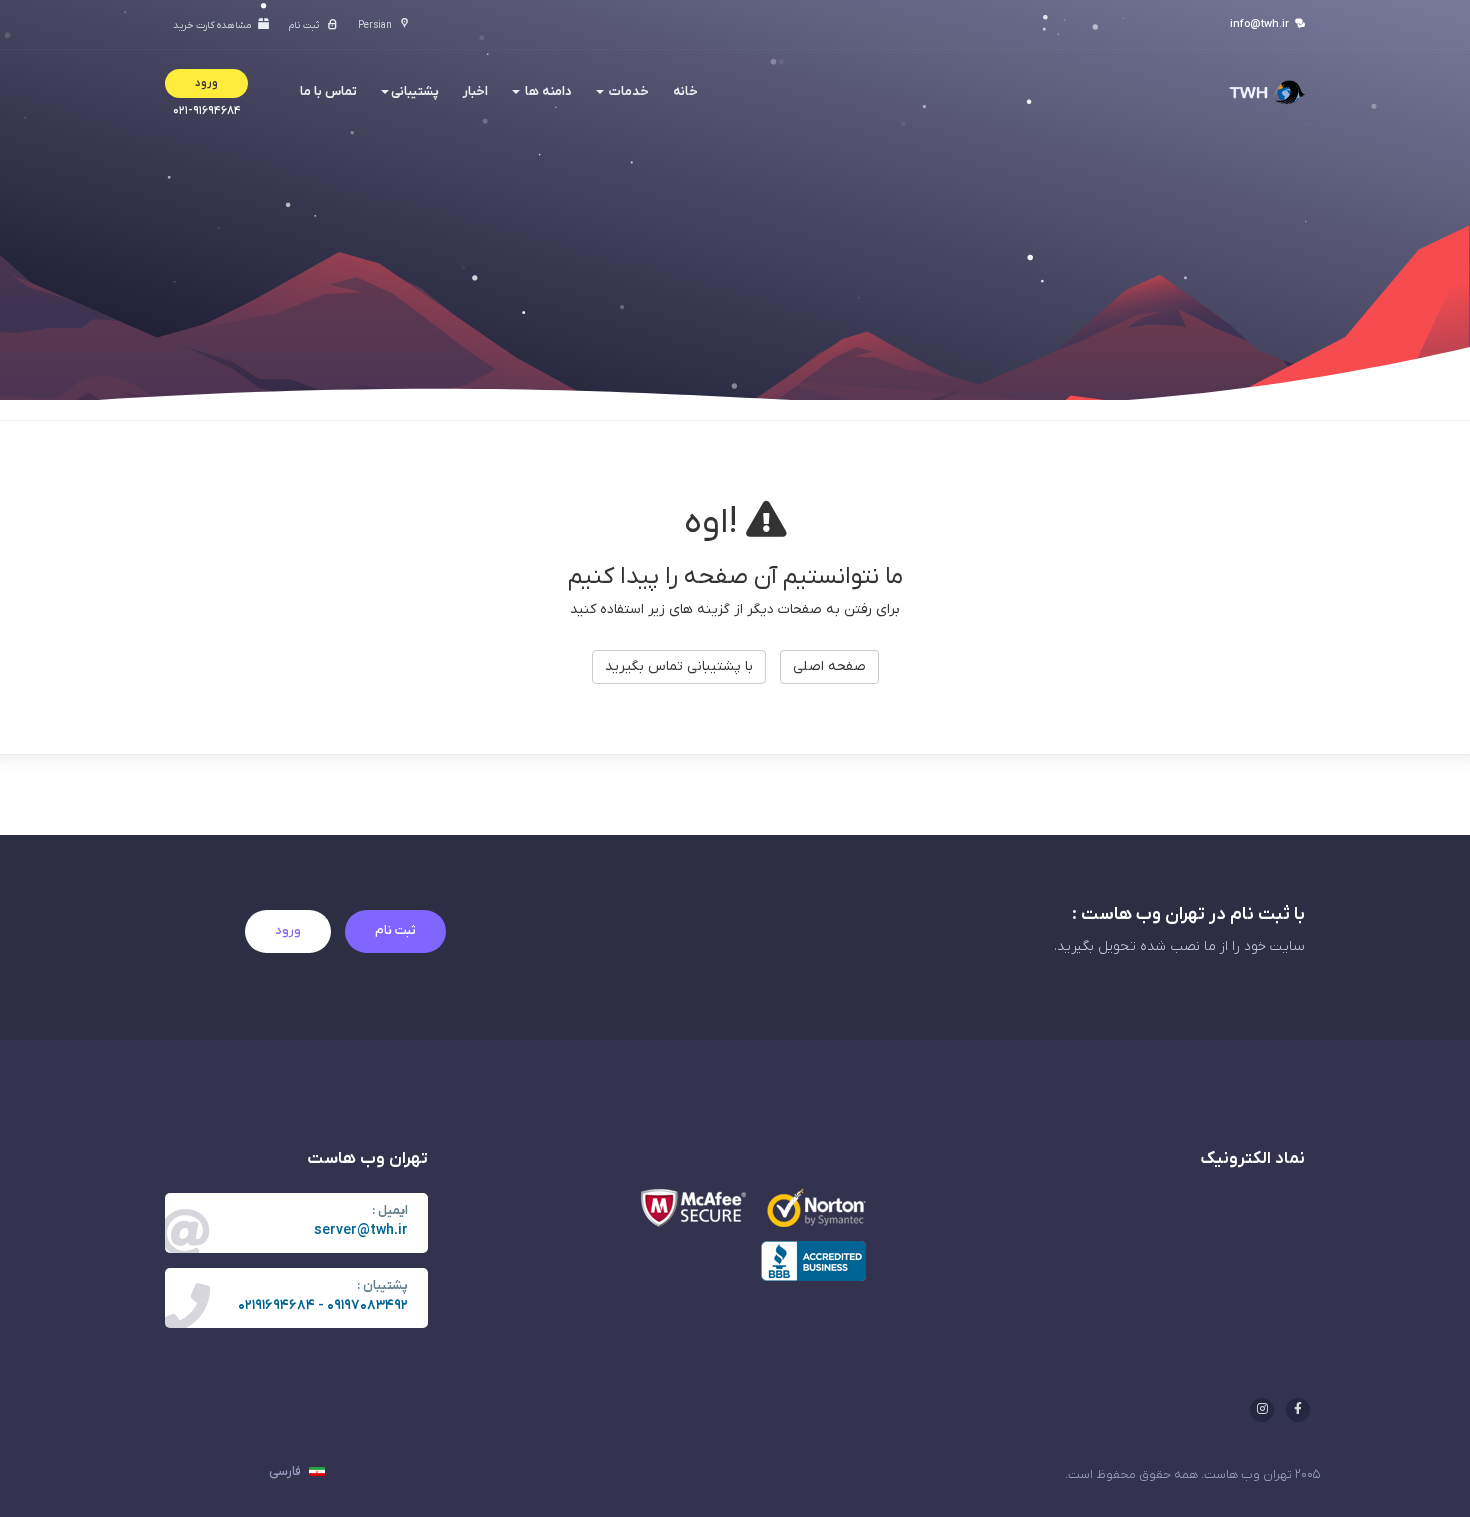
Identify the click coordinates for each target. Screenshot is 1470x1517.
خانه (685, 91)
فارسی (286, 1471)
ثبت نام (395, 930)
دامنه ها (547, 91)
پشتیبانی (415, 91)
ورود (288, 930)
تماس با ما (328, 91)
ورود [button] (206, 83)
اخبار (475, 91)
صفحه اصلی (829, 666)
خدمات (627, 91)
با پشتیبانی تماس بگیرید (679, 666)
